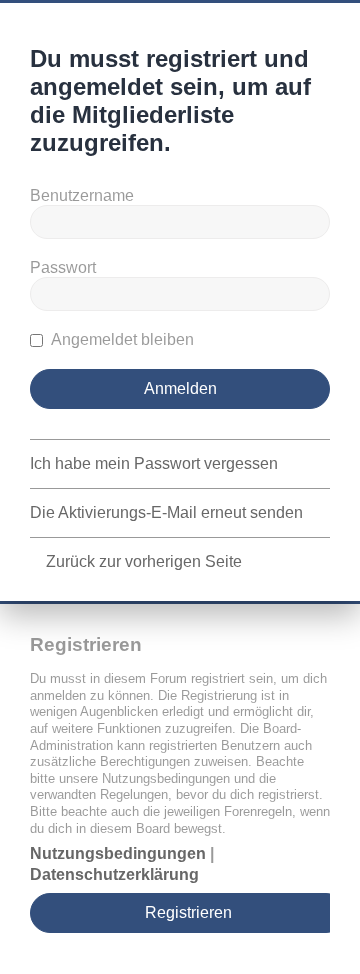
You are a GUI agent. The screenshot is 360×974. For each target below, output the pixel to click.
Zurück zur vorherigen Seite (144, 561)
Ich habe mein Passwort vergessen (154, 463)
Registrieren (188, 912)
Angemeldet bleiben (121, 339)
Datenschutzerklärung (114, 874)
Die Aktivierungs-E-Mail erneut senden (166, 512)
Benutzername (82, 195)
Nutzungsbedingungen (118, 853)
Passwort (63, 267)
